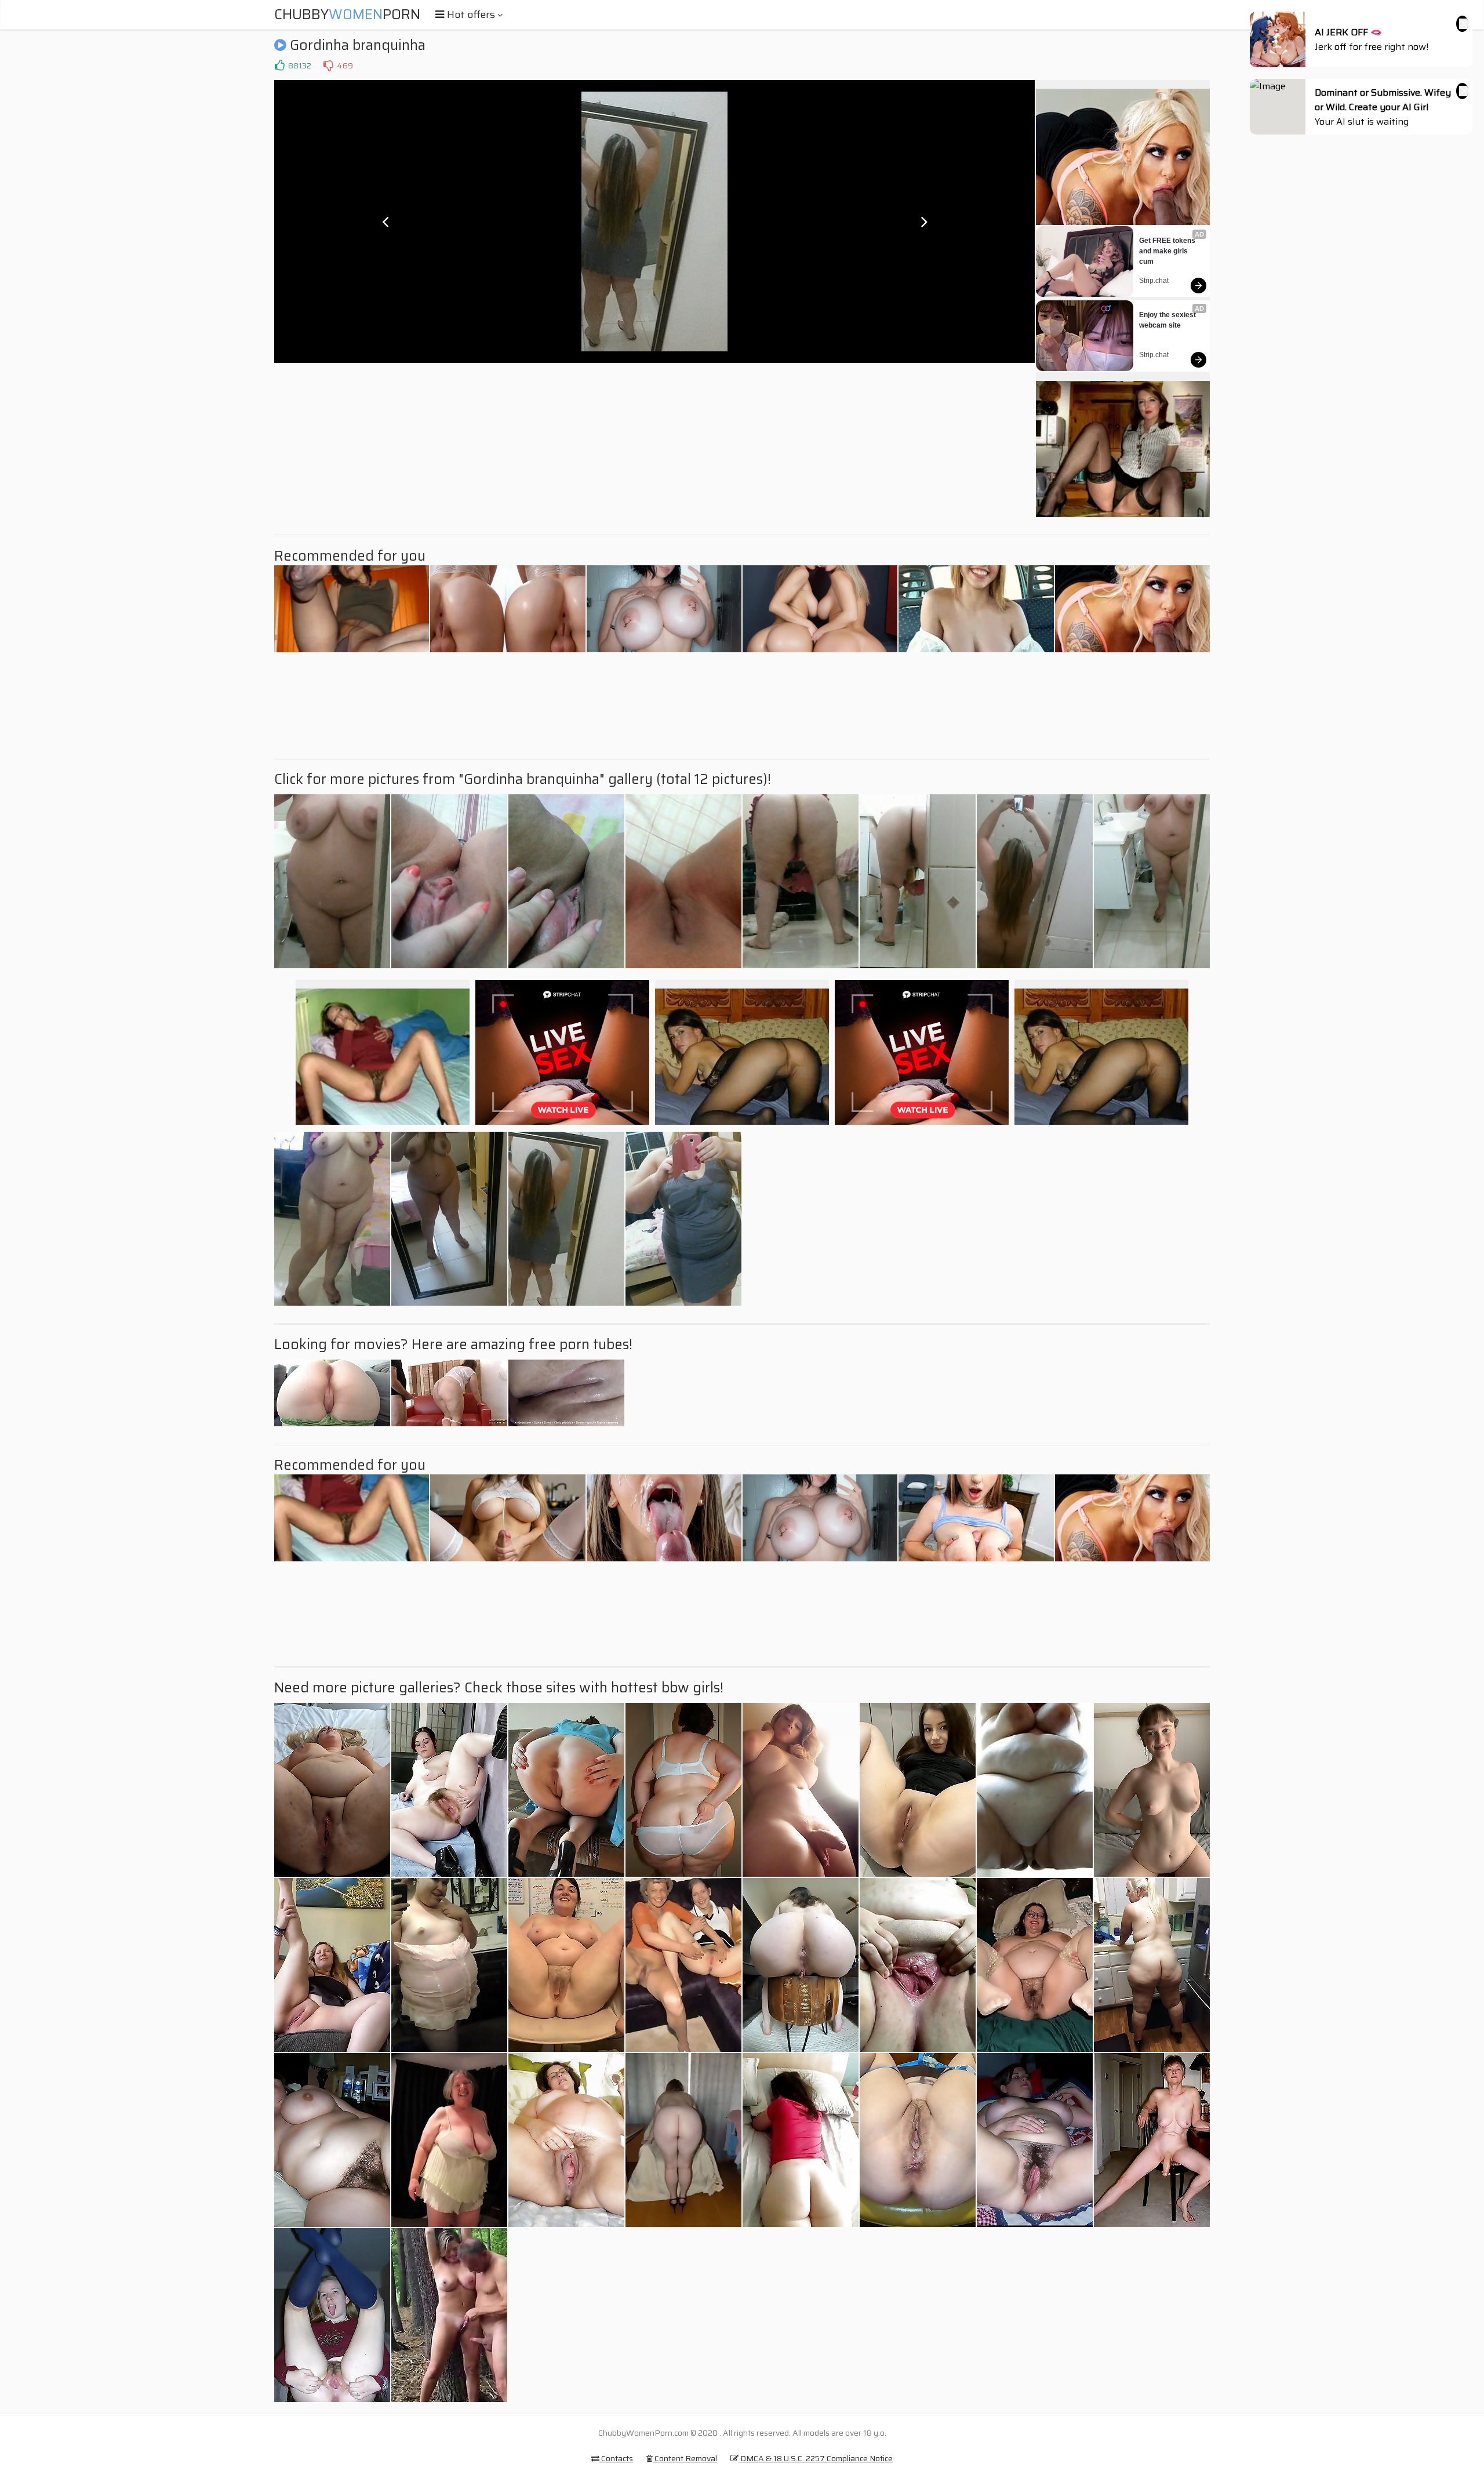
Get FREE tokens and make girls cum (1168, 251)
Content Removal (685, 2458)
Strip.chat (1154, 281)
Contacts (616, 2458)
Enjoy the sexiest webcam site (1168, 320)
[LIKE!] (279, 66)
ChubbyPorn (347, 14)
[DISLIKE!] (328, 66)
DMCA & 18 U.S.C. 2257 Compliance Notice (816, 2458)
